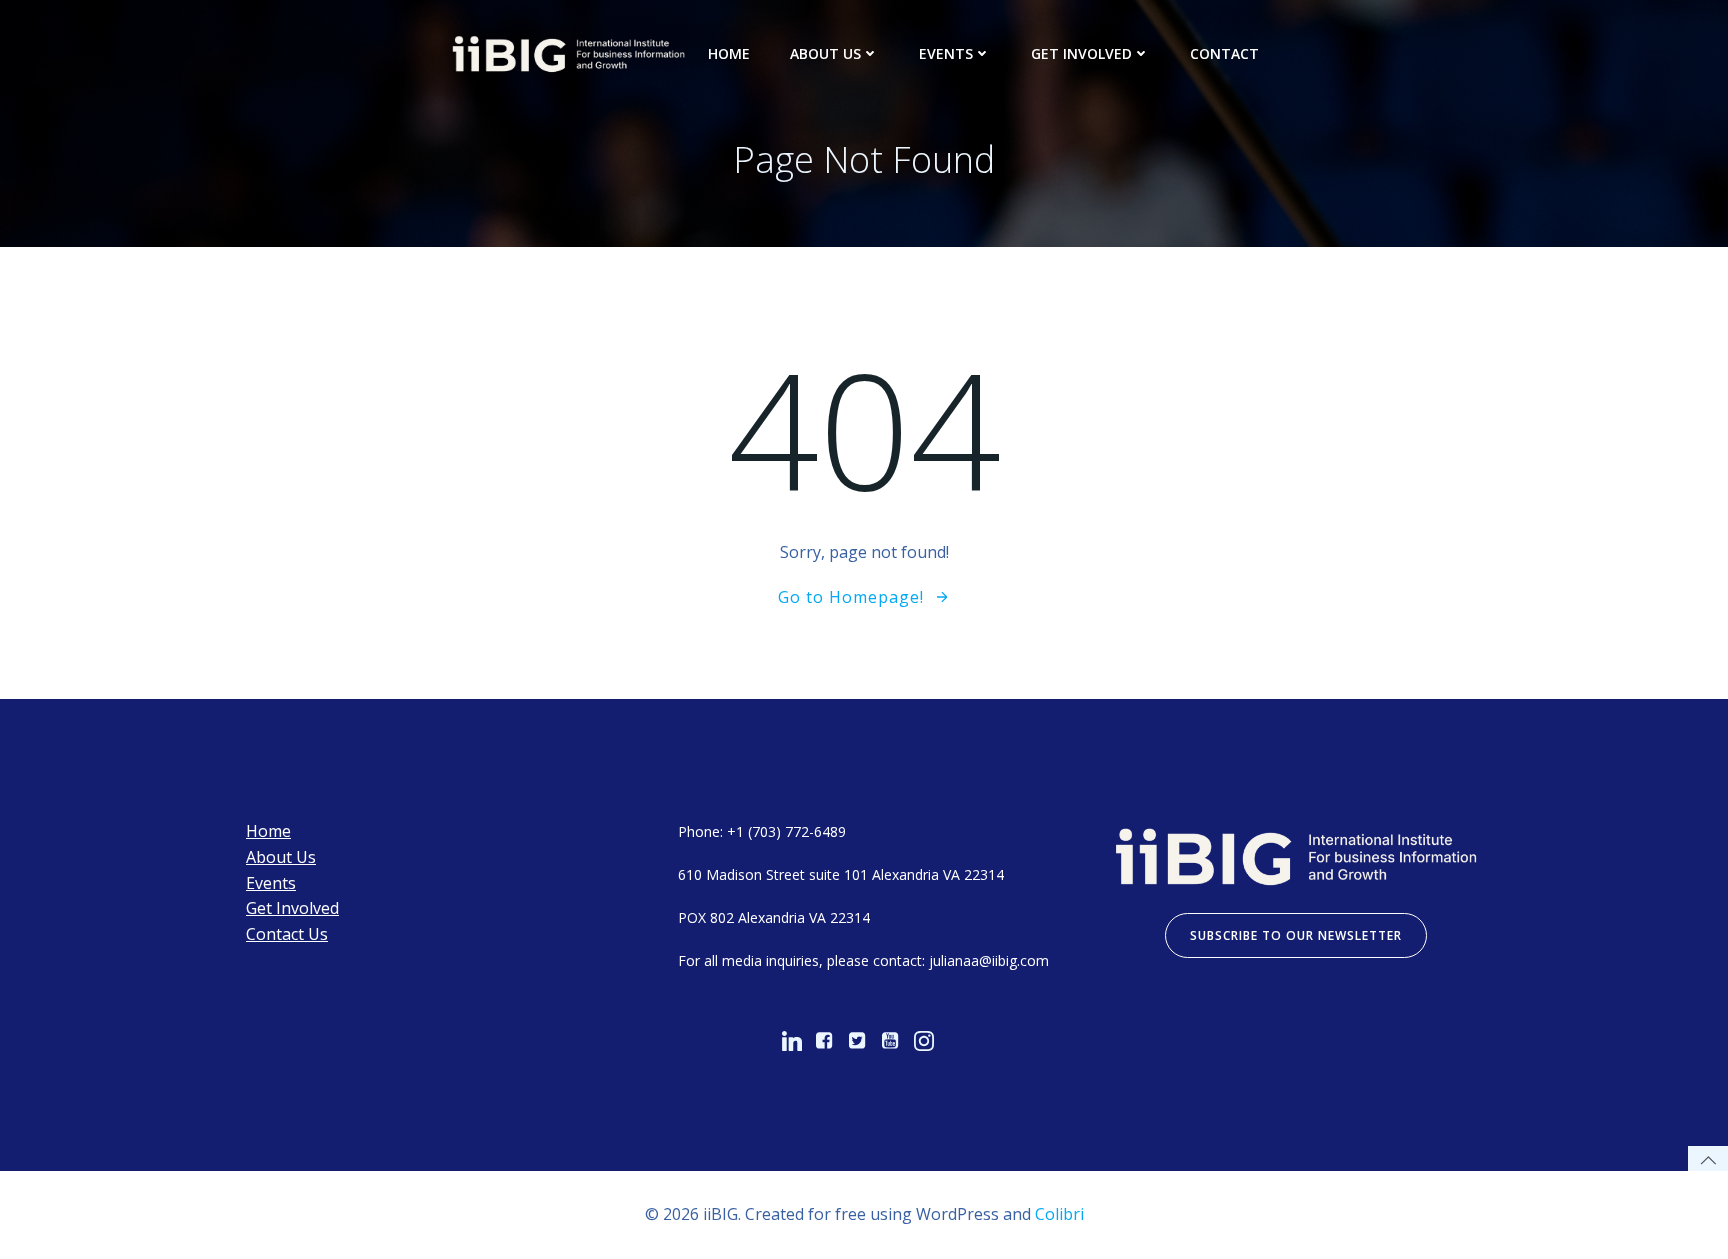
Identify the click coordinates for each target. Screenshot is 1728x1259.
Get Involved (1081, 53)
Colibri (1059, 1214)
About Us (825, 53)
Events (946, 53)
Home (729, 53)
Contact (1224, 53)
